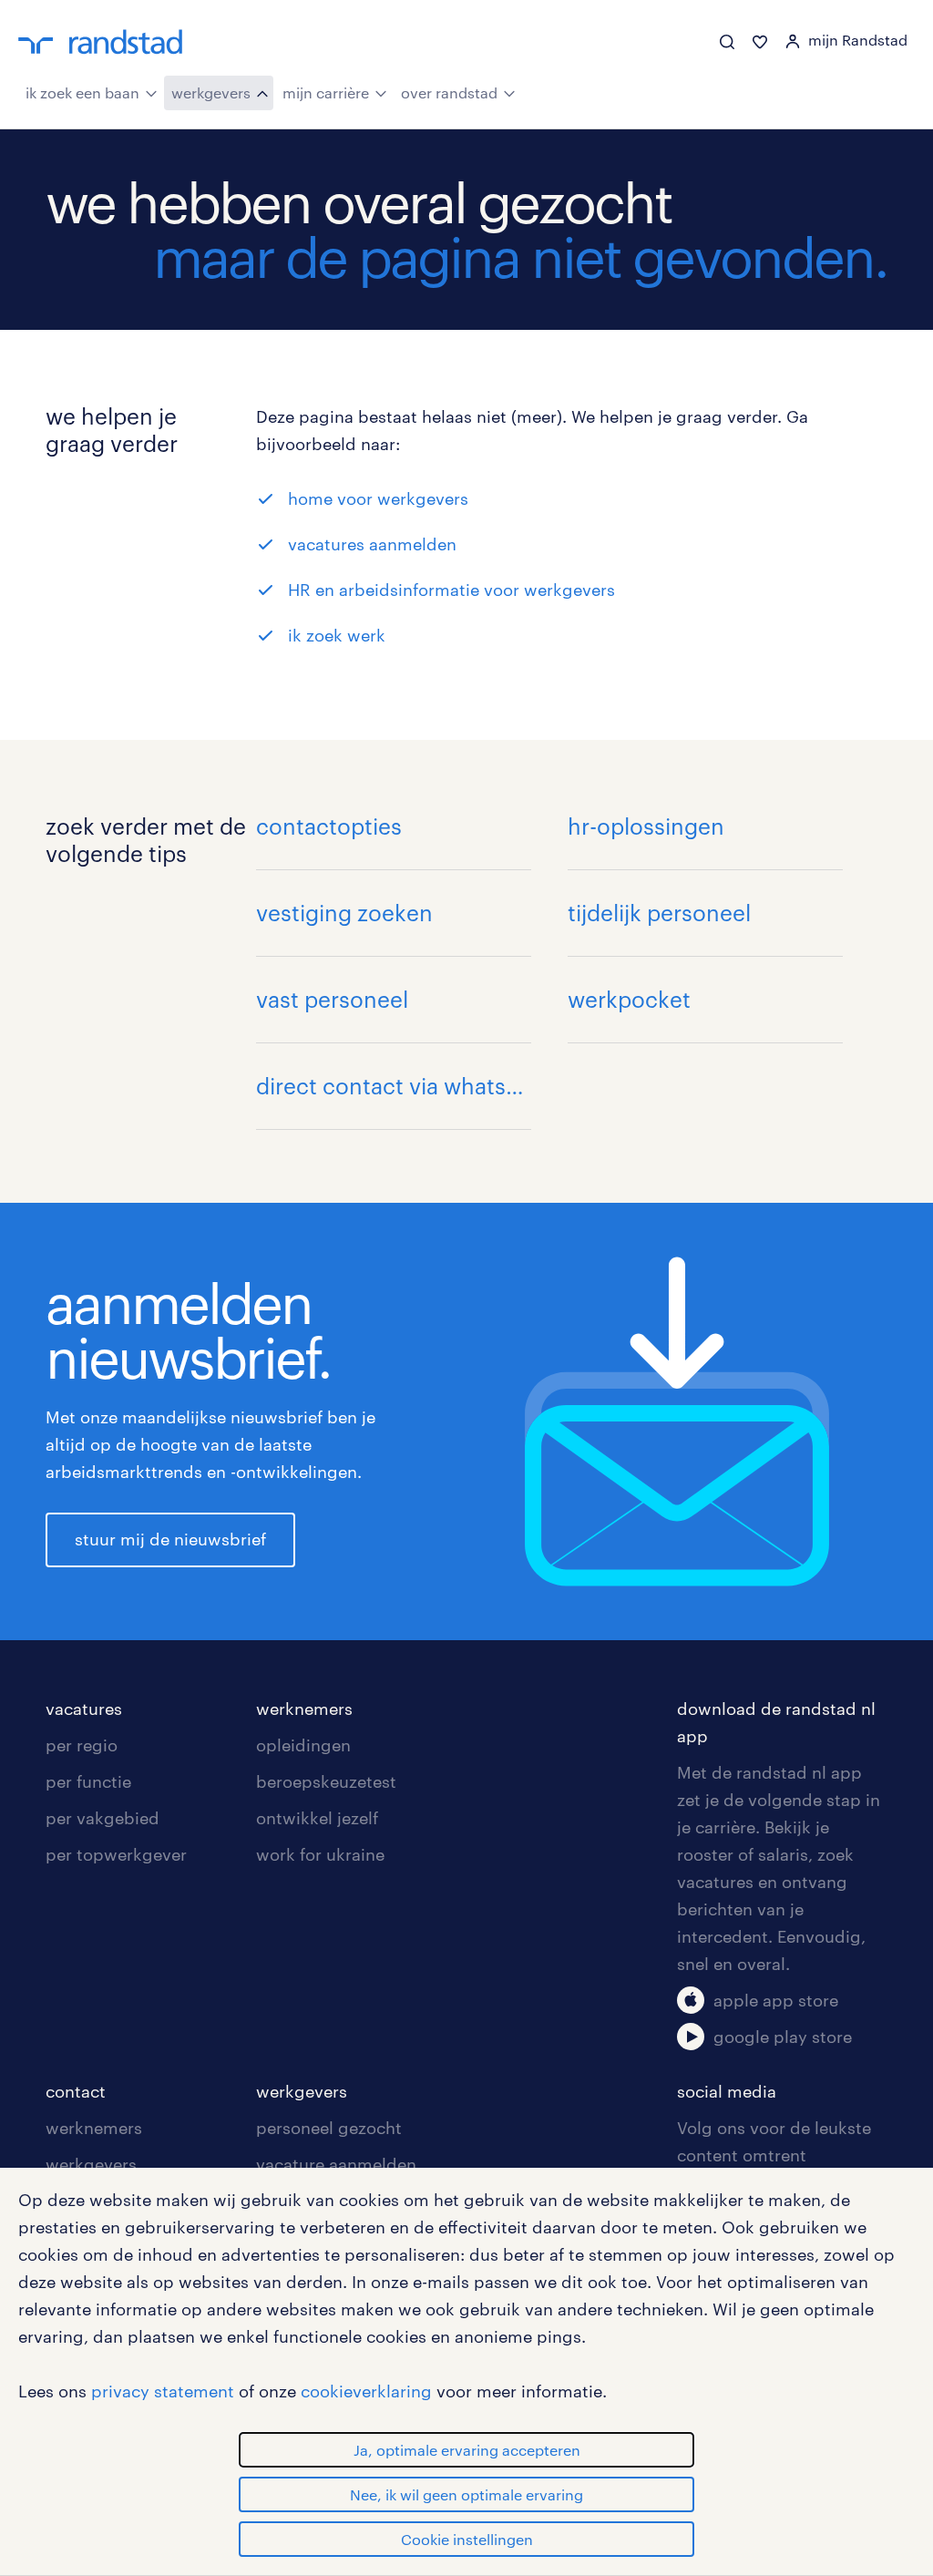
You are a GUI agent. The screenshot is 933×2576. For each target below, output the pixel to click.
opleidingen (303, 1745)
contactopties (329, 826)
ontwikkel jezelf (317, 1818)
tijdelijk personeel (659, 913)
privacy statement (163, 2391)
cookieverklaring (366, 2391)
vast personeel (332, 999)
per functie (88, 1781)
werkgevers (211, 92)
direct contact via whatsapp (394, 1086)
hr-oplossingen (646, 826)
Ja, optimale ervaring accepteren (467, 2450)
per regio (82, 1745)
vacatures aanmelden (372, 544)
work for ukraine (320, 1854)
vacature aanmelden (336, 2164)
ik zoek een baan (82, 92)
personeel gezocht (329, 2128)
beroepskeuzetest (326, 1781)
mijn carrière (326, 92)
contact (76, 2091)
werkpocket (629, 999)
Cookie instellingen (467, 2539)
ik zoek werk (337, 635)
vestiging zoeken (344, 913)
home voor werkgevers (378, 498)
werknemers (304, 1709)
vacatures (84, 1709)
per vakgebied (103, 1818)
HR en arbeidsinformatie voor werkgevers (451, 590)
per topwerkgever (116, 1854)
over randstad (449, 92)
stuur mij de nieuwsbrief (170, 1539)
